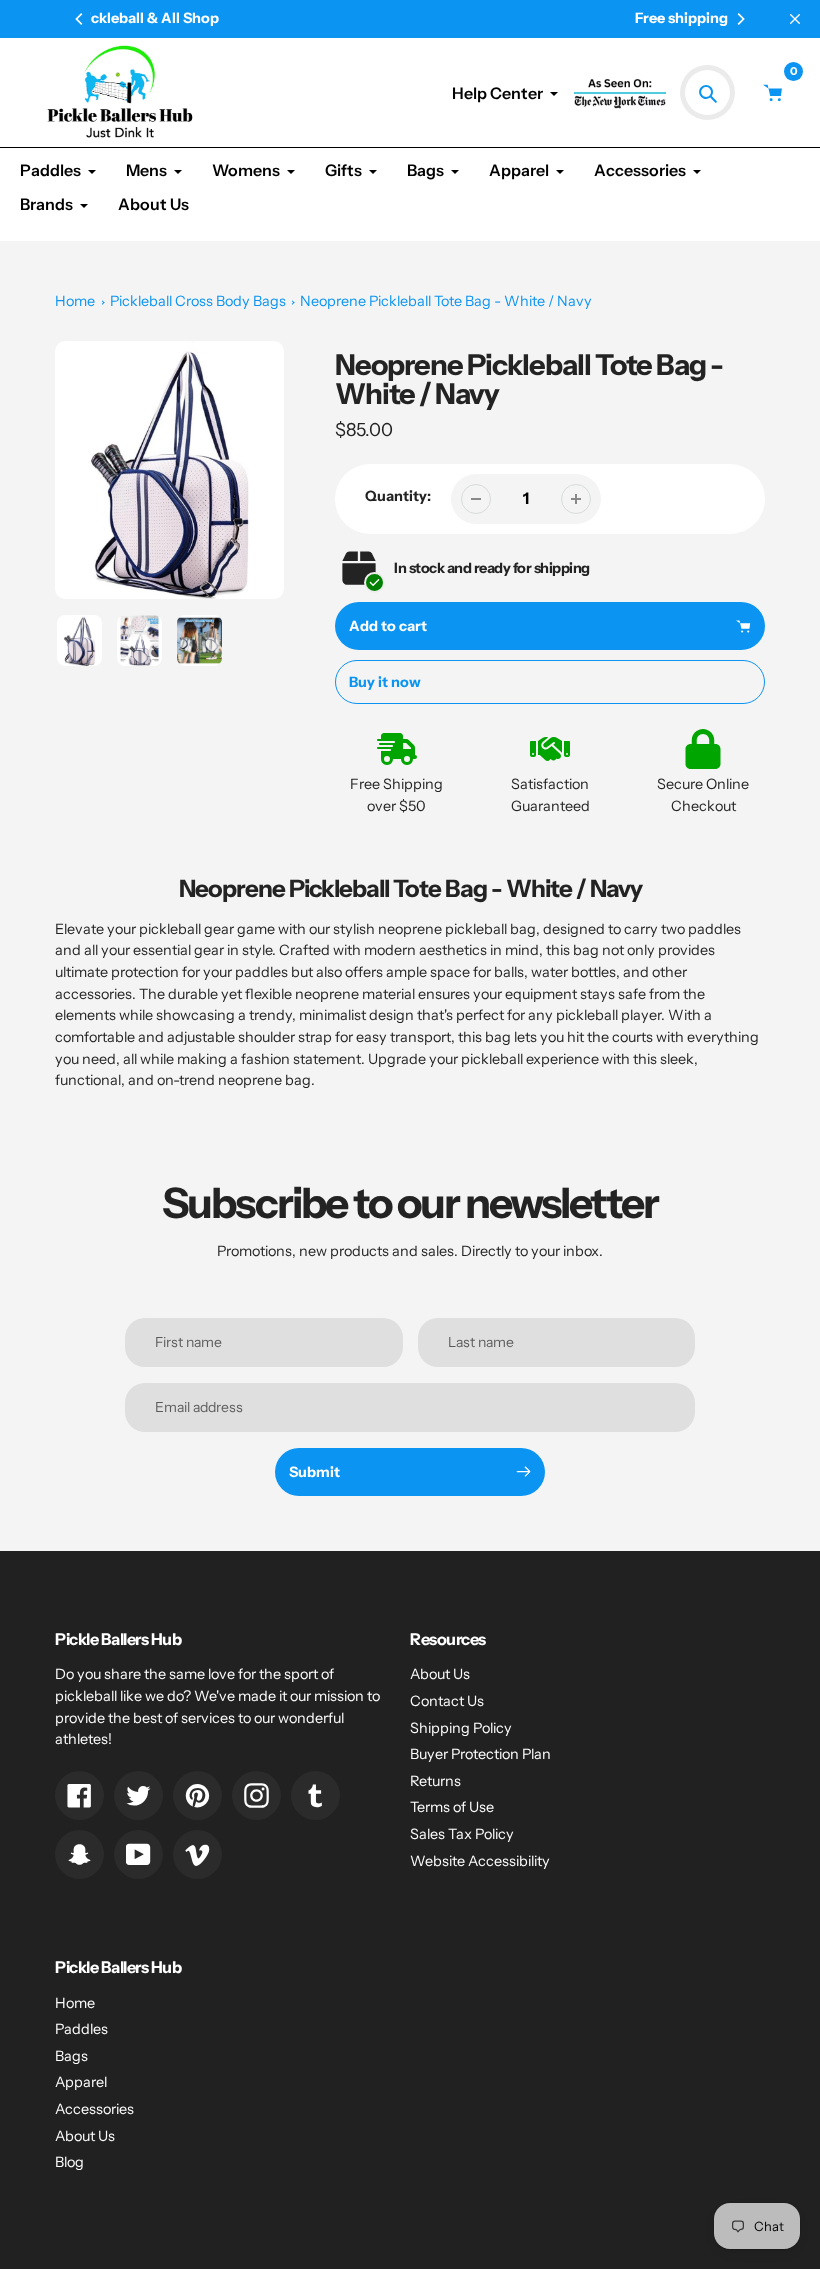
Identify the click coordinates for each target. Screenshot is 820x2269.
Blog (69, 2162)
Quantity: (398, 496)
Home (75, 301)
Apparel (81, 2082)
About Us (440, 1674)
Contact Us (447, 1701)
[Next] (740, 19)
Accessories (94, 2109)
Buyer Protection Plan (480, 1754)
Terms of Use (452, 1807)
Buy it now (385, 682)
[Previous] (80, 19)
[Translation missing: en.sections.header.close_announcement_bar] (795, 19)
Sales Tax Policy (462, 1834)
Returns (435, 1781)
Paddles (81, 2029)
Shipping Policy (461, 1728)
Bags (71, 2056)
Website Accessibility (480, 1861)
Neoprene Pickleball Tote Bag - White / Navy (446, 301)
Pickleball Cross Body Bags (198, 301)
